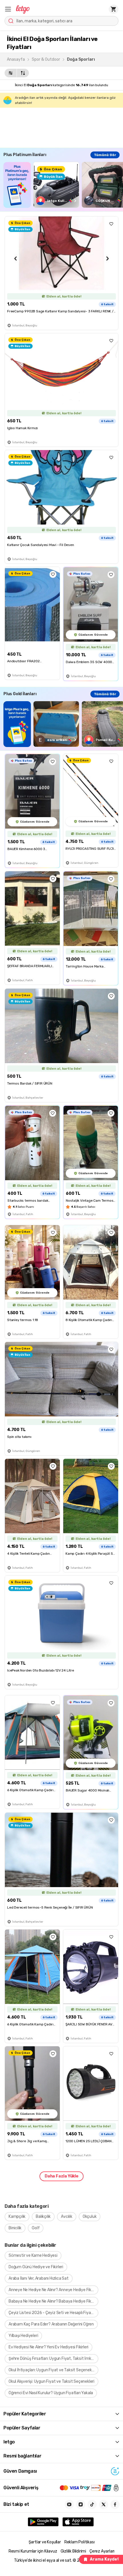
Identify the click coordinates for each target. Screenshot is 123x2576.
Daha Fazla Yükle (61, 2176)
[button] (8, 9)
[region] (63, 185)
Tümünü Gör (105, 155)
